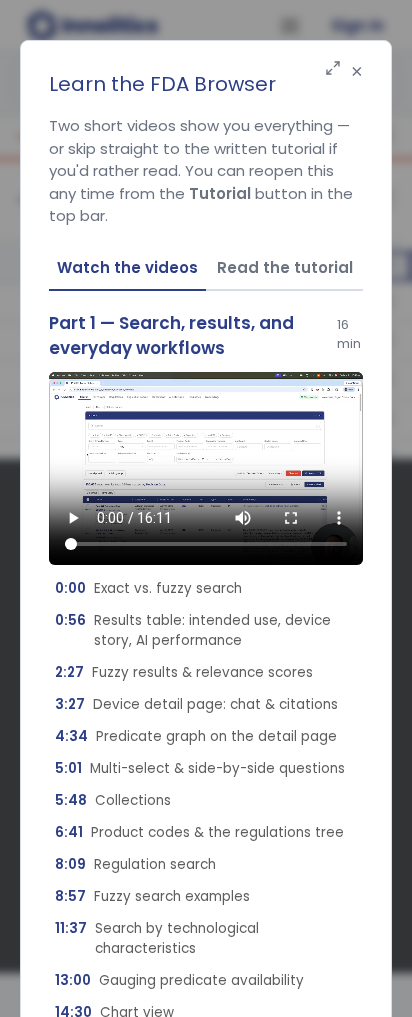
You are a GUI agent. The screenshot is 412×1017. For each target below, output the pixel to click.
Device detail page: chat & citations (196, 704)
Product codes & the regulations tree (199, 832)
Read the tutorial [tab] (285, 267)
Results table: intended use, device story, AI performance (193, 630)
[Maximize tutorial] (333, 69)
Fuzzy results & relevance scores (184, 672)
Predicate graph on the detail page (196, 736)
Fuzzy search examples (152, 896)
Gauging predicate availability (179, 980)
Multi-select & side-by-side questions (200, 768)
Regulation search (135, 864)
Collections (113, 800)
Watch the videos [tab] (127, 267)
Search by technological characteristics (157, 938)
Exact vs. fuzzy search (148, 588)
